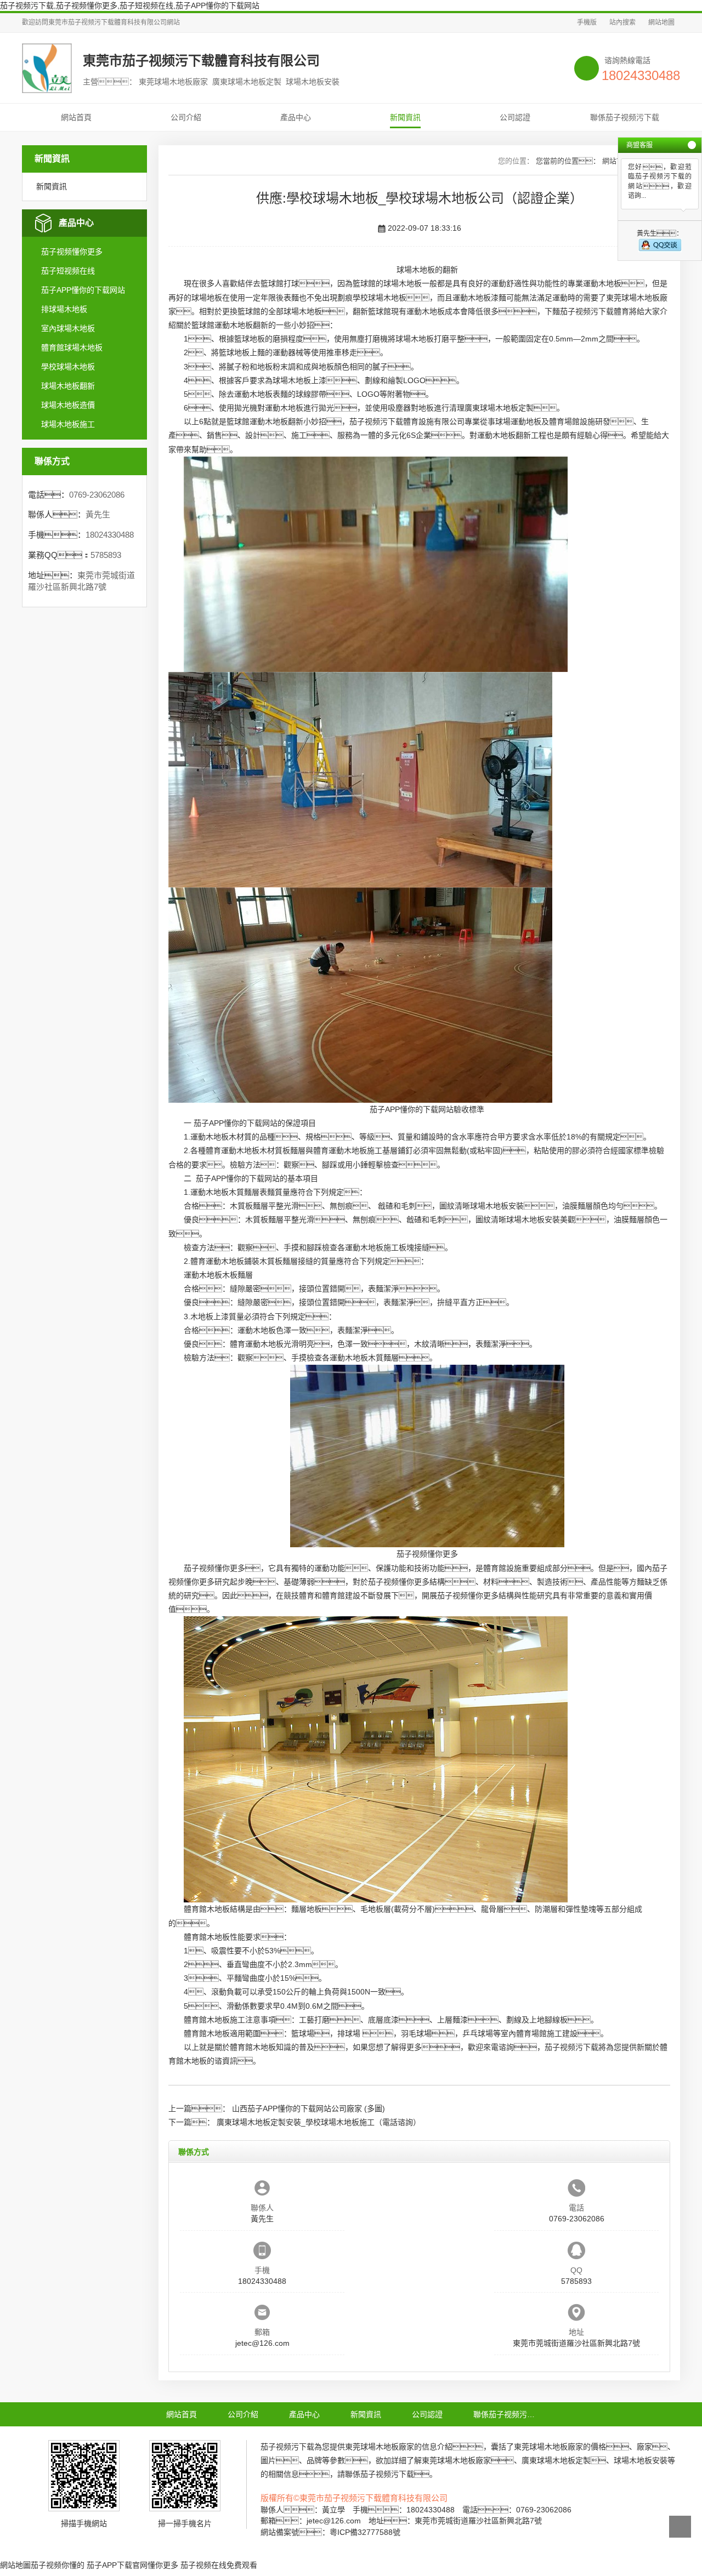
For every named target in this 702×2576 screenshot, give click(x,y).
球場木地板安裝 (497, 1206)
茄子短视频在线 (68, 271)
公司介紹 (186, 117)
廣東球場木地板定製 (499, 408)
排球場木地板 (64, 309)
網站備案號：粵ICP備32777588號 (330, 2532)
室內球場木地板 (68, 328)
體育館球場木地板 (72, 347)
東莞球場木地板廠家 (380, 2447)
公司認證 (515, 117)
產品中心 (296, 117)
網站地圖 (661, 22)
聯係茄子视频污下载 (625, 117)
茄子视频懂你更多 (72, 252)
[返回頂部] (680, 2527)
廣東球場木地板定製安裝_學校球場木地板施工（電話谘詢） (319, 2122)
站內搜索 (622, 22)
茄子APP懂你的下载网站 (83, 290)
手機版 (587, 22)
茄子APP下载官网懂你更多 (132, 2565)
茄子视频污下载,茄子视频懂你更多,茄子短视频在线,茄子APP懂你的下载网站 (130, 5)
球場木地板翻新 (68, 386)
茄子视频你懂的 (58, 2565)
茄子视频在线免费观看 (219, 2565)
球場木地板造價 (68, 405)
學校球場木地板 (68, 367)
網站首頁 (76, 117)
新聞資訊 (405, 117)
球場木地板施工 (68, 424)
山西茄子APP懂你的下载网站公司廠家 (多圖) (308, 2108)
